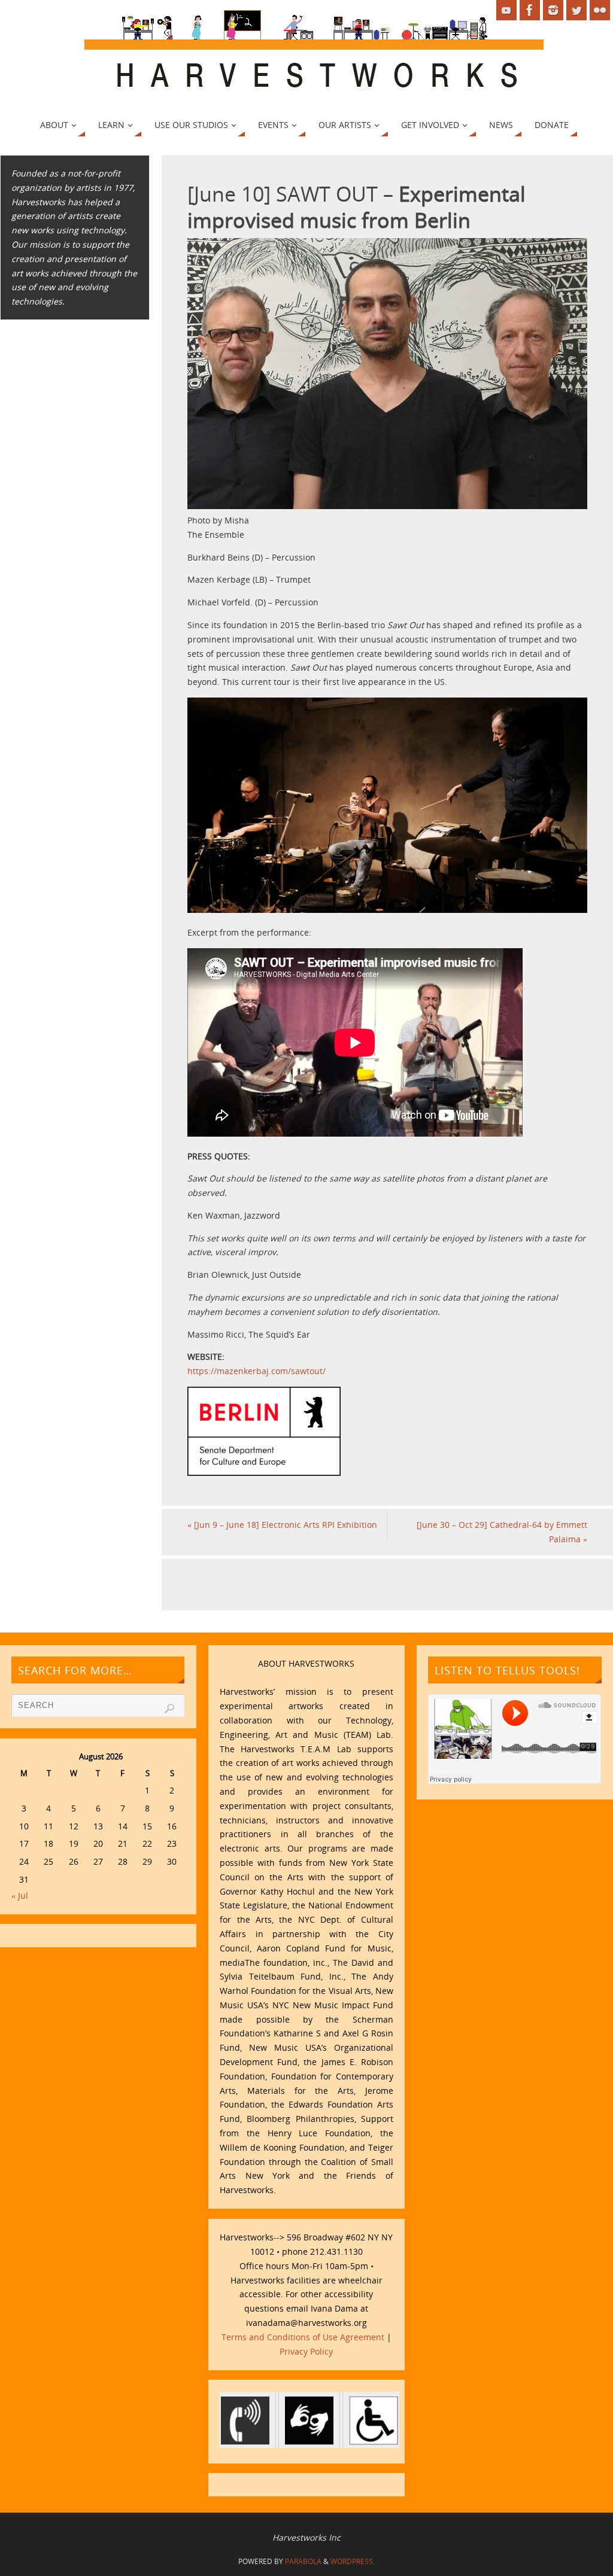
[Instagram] (553, 10)
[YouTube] (506, 10)
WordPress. (353, 2561)
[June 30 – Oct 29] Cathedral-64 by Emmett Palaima (502, 1532)
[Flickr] (600, 10)
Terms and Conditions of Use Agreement (303, 2337)
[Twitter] (576, 10)
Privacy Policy (306, 2351)
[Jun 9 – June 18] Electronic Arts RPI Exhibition (282, 1525)
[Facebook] (530, 10)
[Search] (169, 1709)
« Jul (20, 1896)
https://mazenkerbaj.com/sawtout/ (257, 1371)
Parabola (303, 2561)
